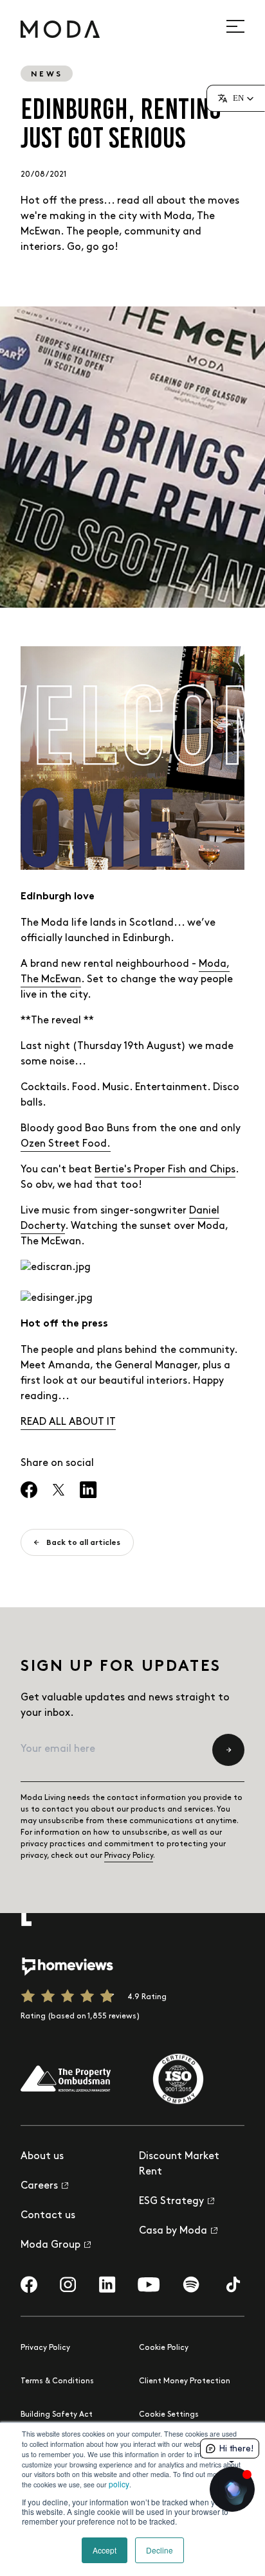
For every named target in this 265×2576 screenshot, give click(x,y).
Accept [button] (105, 2550)
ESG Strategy (171, 2201)
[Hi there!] (232, 2489)
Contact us (48, 2215)
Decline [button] (160, 2550)
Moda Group (50, 2245)
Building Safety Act (57, 2414)
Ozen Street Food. (66, 1144)
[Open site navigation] (242, 26)
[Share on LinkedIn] (88, 1490)
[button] (236, 98)
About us (42, 2156)
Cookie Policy (164, 2348)
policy (119, 2484)
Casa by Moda (173, 2231)
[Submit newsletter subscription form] (228, 1750)
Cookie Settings (169, 2414)
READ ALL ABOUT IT (68, 1422)
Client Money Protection (185, 2381)
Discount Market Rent (179, 2164)
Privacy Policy (129, 1856)
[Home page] (60, 29)
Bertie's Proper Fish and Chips (165, 1169)
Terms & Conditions (57, 2381)
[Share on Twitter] (59, 1490)
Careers (39, 2186)
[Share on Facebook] (29, 1490)
